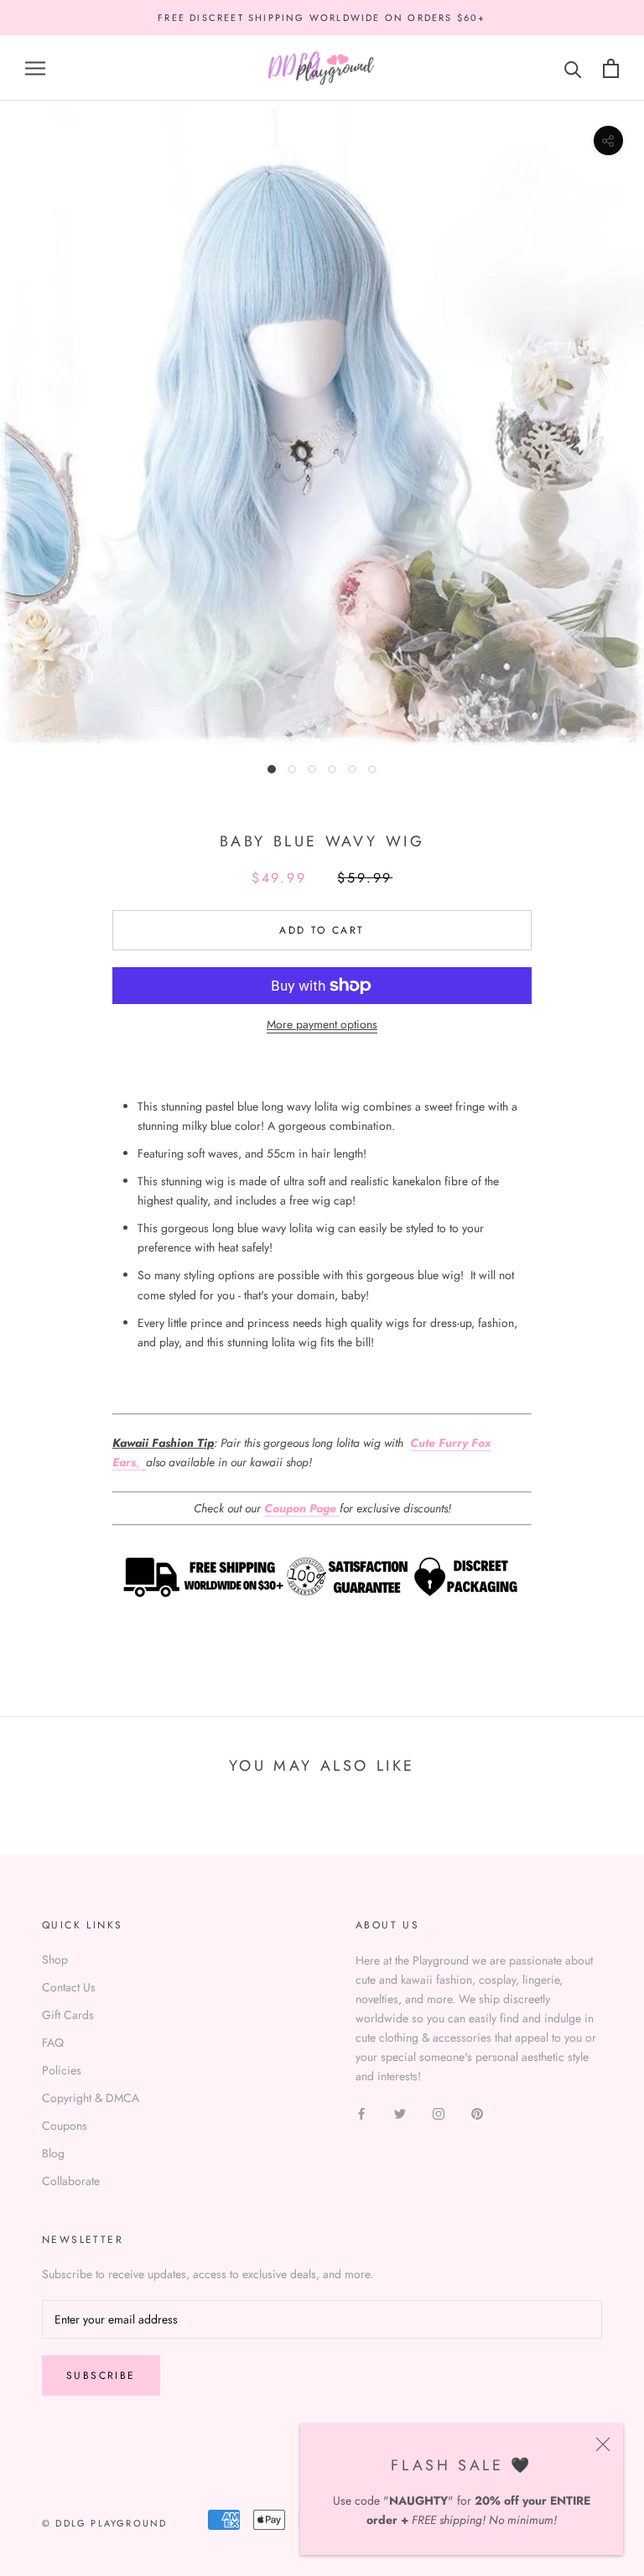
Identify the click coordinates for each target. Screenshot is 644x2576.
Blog (53, 2153)
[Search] (573, 68)
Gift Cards (68, 2015)
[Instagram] (439, 2113)
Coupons (65, 2126)
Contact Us (69, 1987)
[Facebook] (361, 2113)
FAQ (53, 2043)
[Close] (603, 2444)
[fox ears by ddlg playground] (144, 1462)
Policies (62, 2070)
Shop (55, 1959)
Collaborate (71, 2181)
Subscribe (101, 2376)
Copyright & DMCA (91, 2098)
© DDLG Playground (104, 2523)
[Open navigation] (35, 68)
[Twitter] (400, 2113)
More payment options (322, 1024)
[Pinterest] (477, 2113)
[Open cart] (611, 68)
